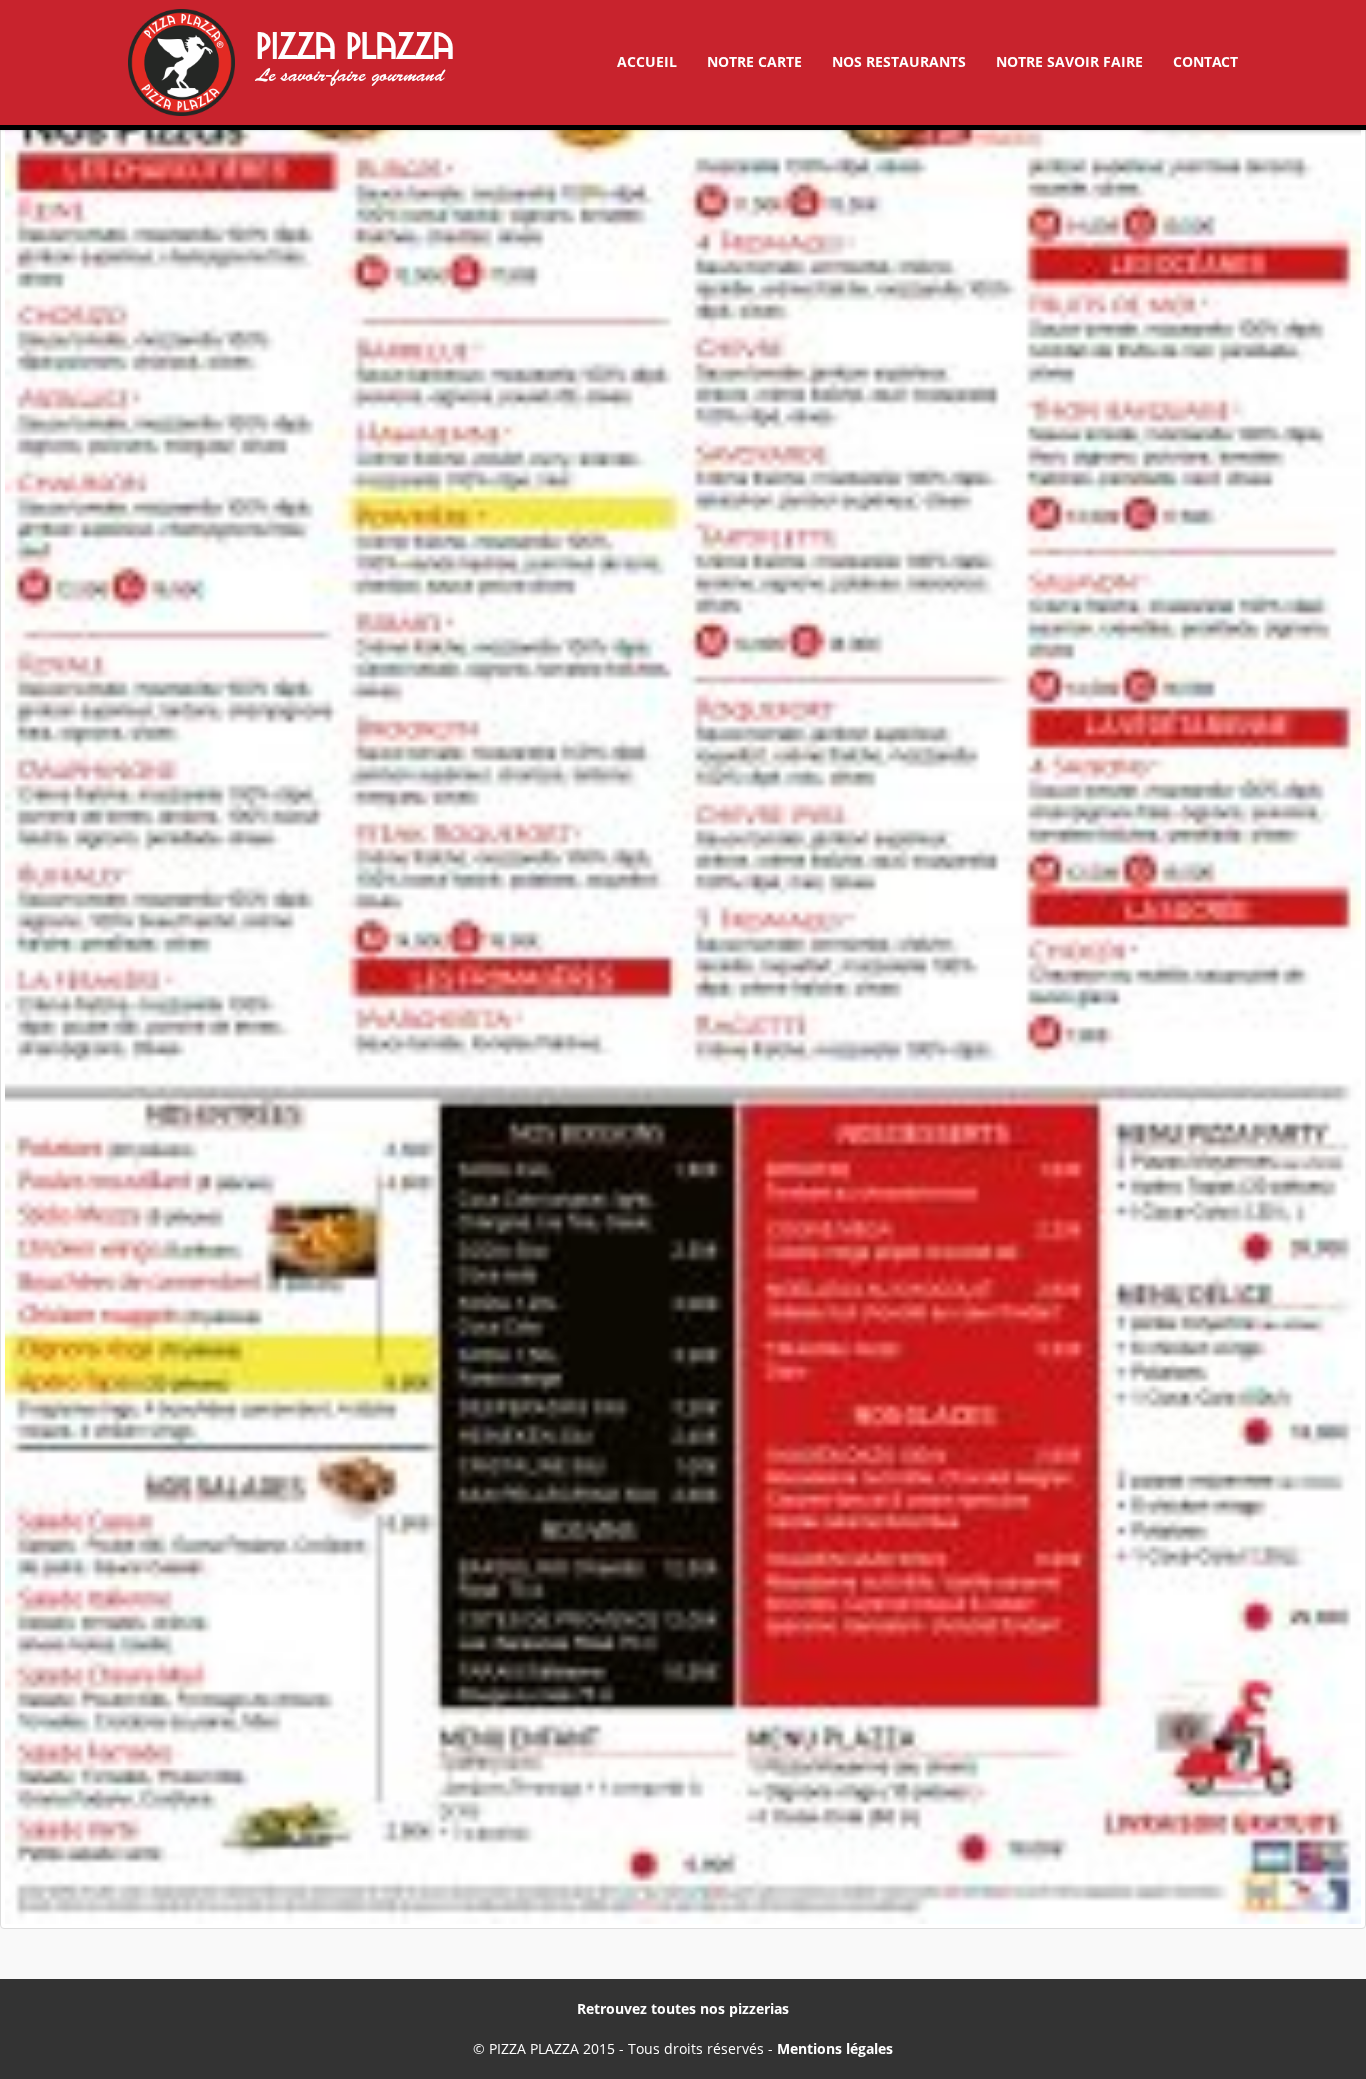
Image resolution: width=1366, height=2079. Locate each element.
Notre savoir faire (1069, 61)
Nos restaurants (899, 61)
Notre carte (754, 61)
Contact (1205, 61)
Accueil (647, 61)
